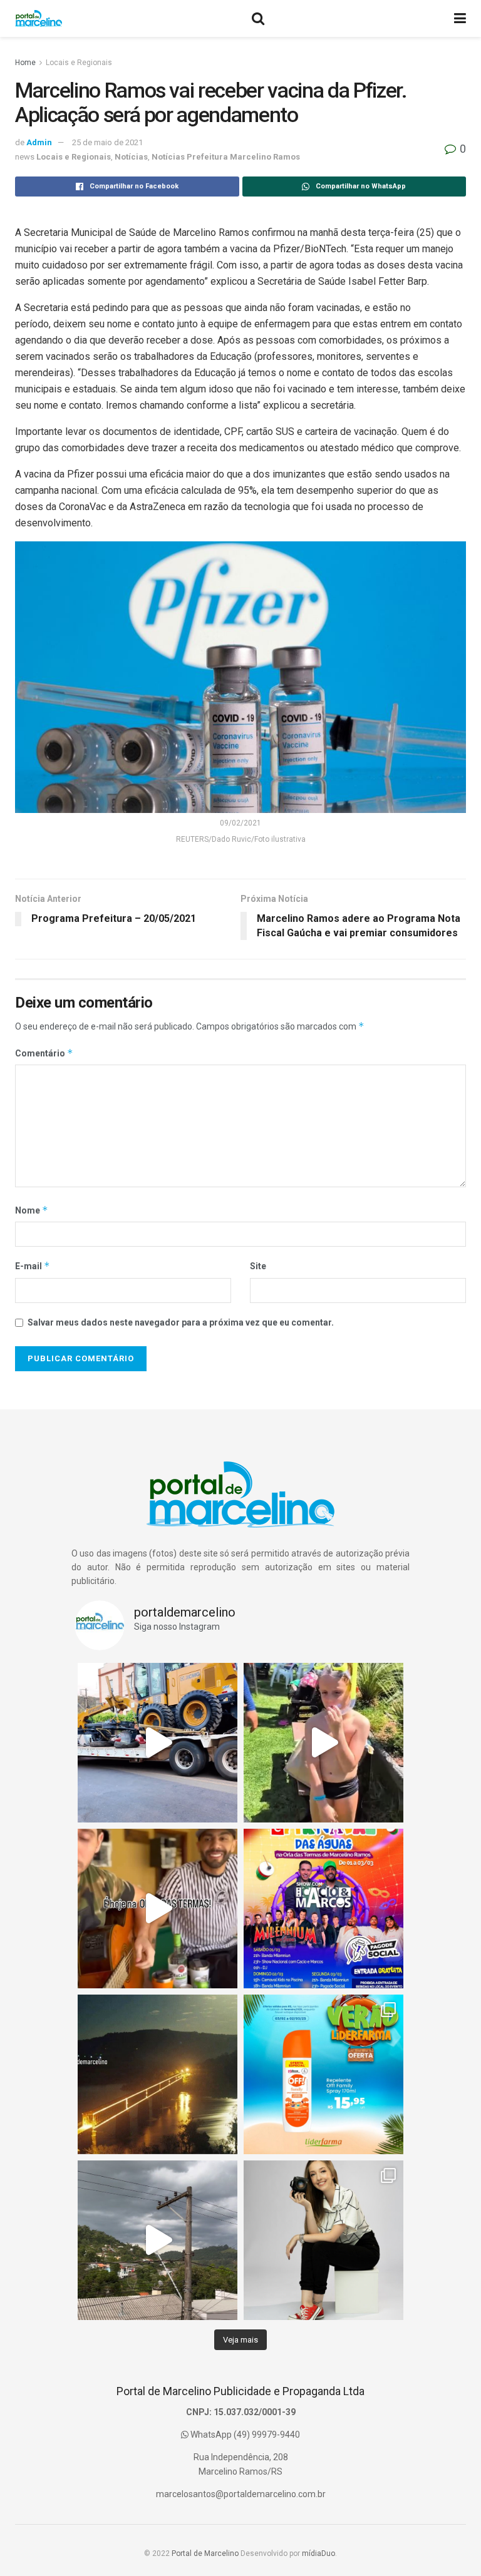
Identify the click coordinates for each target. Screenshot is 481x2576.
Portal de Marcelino (205, 2553)
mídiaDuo (318, 2553)
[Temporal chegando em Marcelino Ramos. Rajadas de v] (158, 2240)
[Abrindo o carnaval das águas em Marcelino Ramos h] (158, 1909)
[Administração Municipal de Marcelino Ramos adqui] (158, 1743)
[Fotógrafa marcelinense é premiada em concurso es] (323, 2240)
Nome (32, 1210)
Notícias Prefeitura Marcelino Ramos (226, 157)
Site (258, 1266)
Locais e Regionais (79, 63)
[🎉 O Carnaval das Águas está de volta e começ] (323, 1909)
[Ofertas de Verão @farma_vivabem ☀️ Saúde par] (323, 2074)
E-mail (33, 1266)
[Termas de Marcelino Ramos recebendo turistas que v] (323, 1743)
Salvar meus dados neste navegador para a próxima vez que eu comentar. (181, 1322)
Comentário (44, 1053)
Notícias (131, 157)
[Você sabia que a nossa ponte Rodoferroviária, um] (158, 2074)
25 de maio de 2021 (107, 142)
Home (25, 63)
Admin (39, 142)
